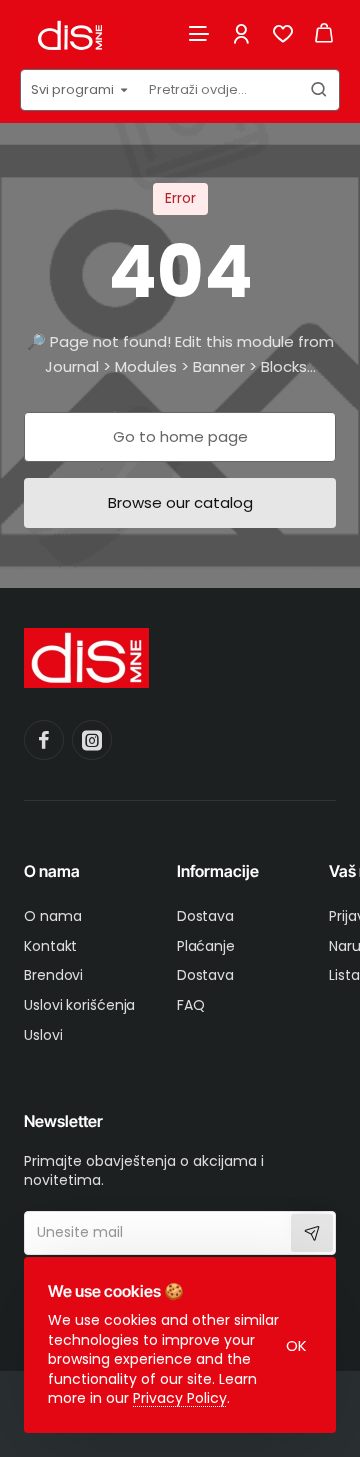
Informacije (218, 871)
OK (296, 1345)
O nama (52, 871)
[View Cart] (324, 32)
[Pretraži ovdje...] (319, 90)
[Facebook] (44, 740)
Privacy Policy (180, 1398)
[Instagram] (92, 740)
